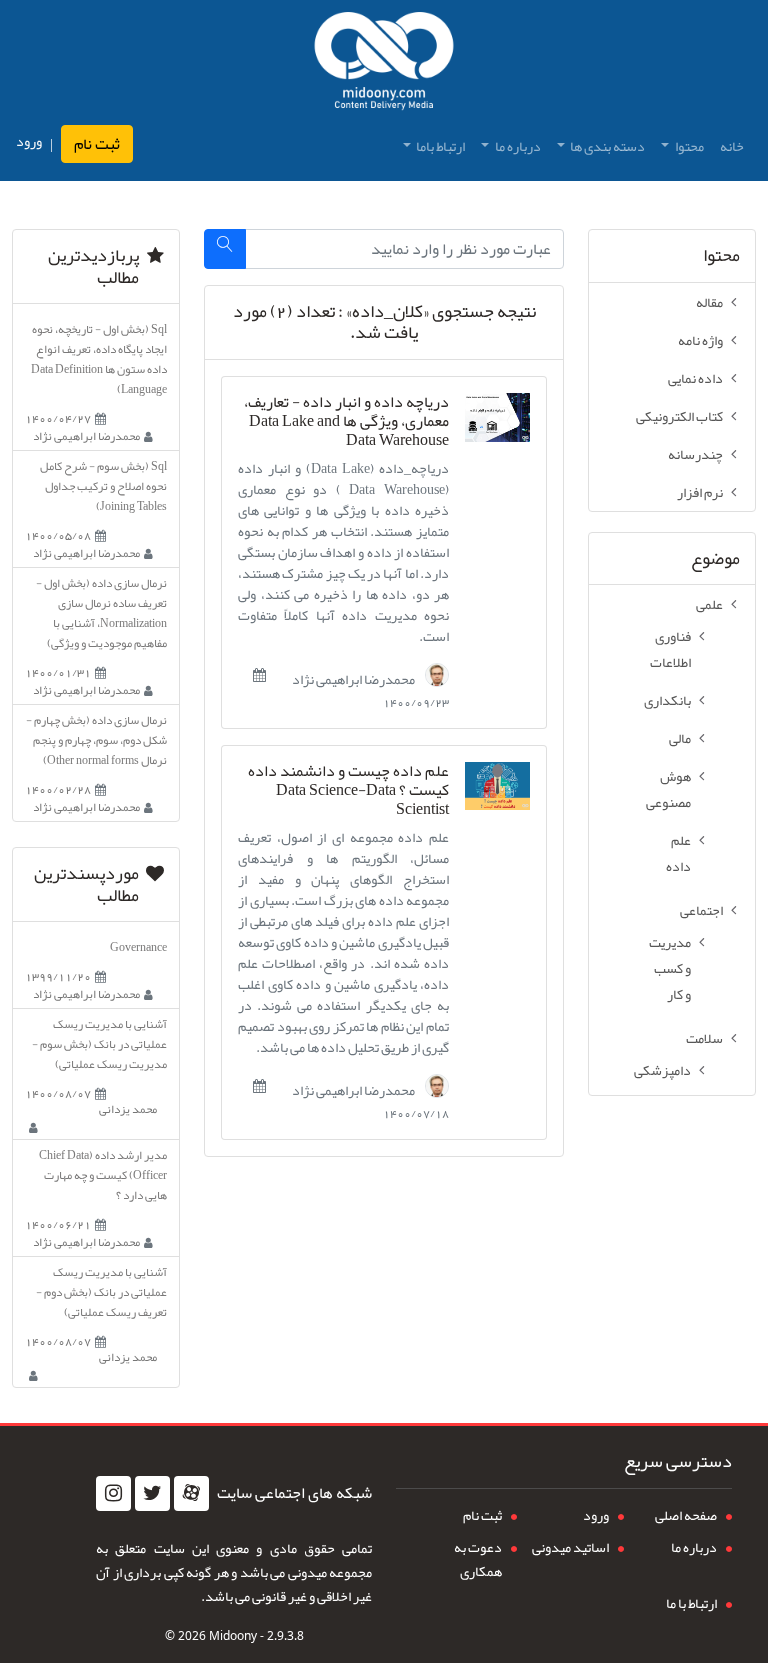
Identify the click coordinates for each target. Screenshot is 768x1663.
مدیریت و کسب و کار (670, 968)
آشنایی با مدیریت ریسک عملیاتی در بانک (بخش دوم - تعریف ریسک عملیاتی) (101, 1292)
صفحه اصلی (686, 1515)
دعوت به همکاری (478, 1559)
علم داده (678, 853)
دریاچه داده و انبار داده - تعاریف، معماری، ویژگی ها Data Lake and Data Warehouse (346, 422)
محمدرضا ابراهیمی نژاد (354, 678)
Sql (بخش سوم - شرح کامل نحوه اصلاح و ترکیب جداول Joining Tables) (103, 486)
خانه (732, 146)
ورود (29, 141)
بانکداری (667, 700)
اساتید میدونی (570, 1547)
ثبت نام (97, 144)
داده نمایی (695, 378)
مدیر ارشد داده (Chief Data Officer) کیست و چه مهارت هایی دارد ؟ (103, 1175)
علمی (709, 604)
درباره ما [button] (517, 146)
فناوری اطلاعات (670, 649)
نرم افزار (700, 492)
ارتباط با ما (691, 1603)
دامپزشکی (662, 1070)
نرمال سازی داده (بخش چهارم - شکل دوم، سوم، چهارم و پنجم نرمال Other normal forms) (96, 740)
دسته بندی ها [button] (606, 146)
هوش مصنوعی (668, 789)
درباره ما (694, 1547)
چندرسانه (695, 454)
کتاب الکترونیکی (679, 416)
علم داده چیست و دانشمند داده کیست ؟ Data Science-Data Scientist (348, 791)
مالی (680, 738)
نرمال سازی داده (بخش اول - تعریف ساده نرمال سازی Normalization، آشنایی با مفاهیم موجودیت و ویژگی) (101, 613)
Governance (138, 947)
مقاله (709, 302)
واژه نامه (700, 340)
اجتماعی (701, 910)
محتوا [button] (688, 146)
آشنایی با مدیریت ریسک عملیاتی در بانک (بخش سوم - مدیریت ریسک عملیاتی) (99, 1044)
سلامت (704, 1038)
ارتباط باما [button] (439, 146)
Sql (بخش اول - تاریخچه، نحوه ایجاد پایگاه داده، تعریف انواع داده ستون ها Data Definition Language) (99, 359)
